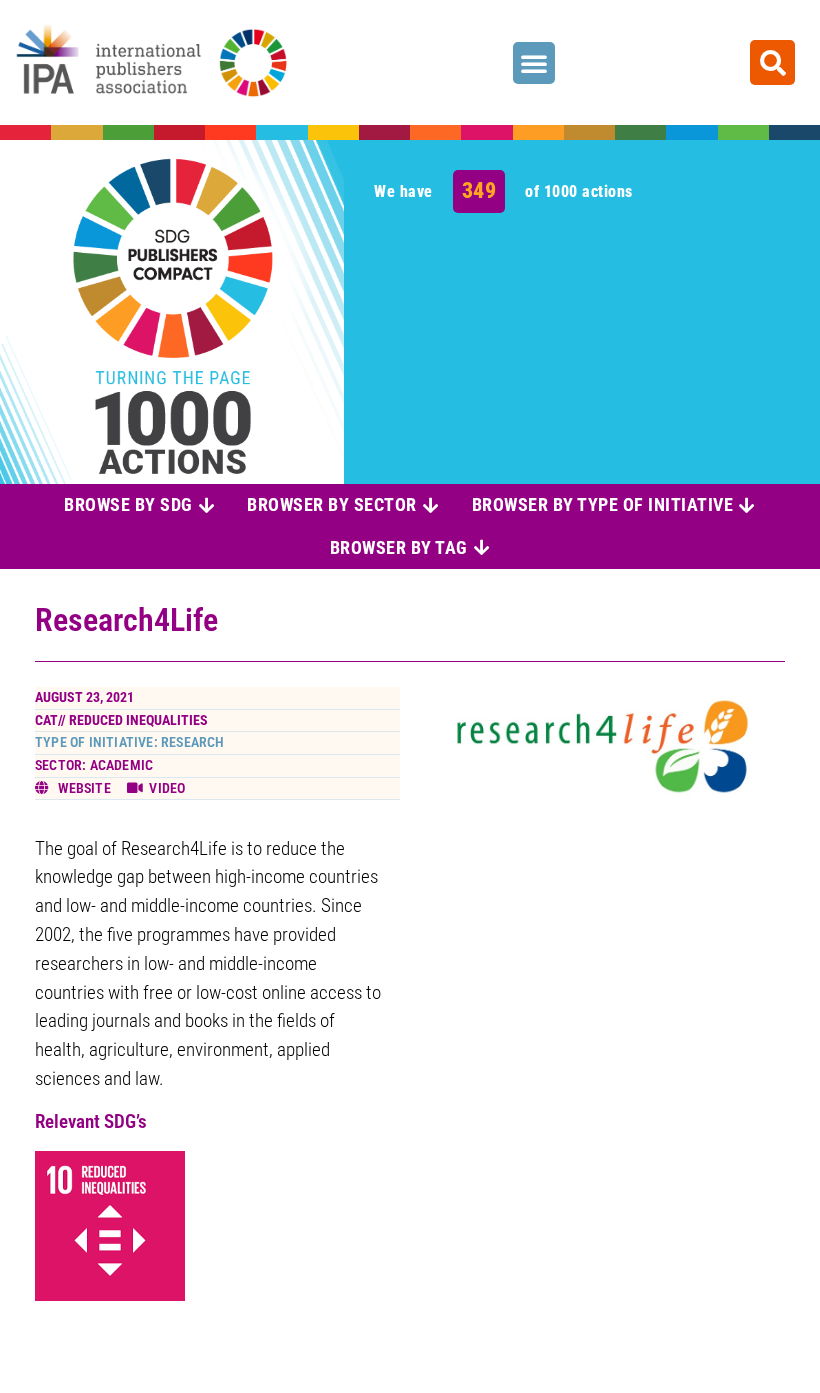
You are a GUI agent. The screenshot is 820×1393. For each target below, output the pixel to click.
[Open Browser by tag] (482, 548)
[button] (534, 63)
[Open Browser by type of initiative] (747, 505)
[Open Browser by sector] (431, 505)
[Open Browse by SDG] (207, 505)
